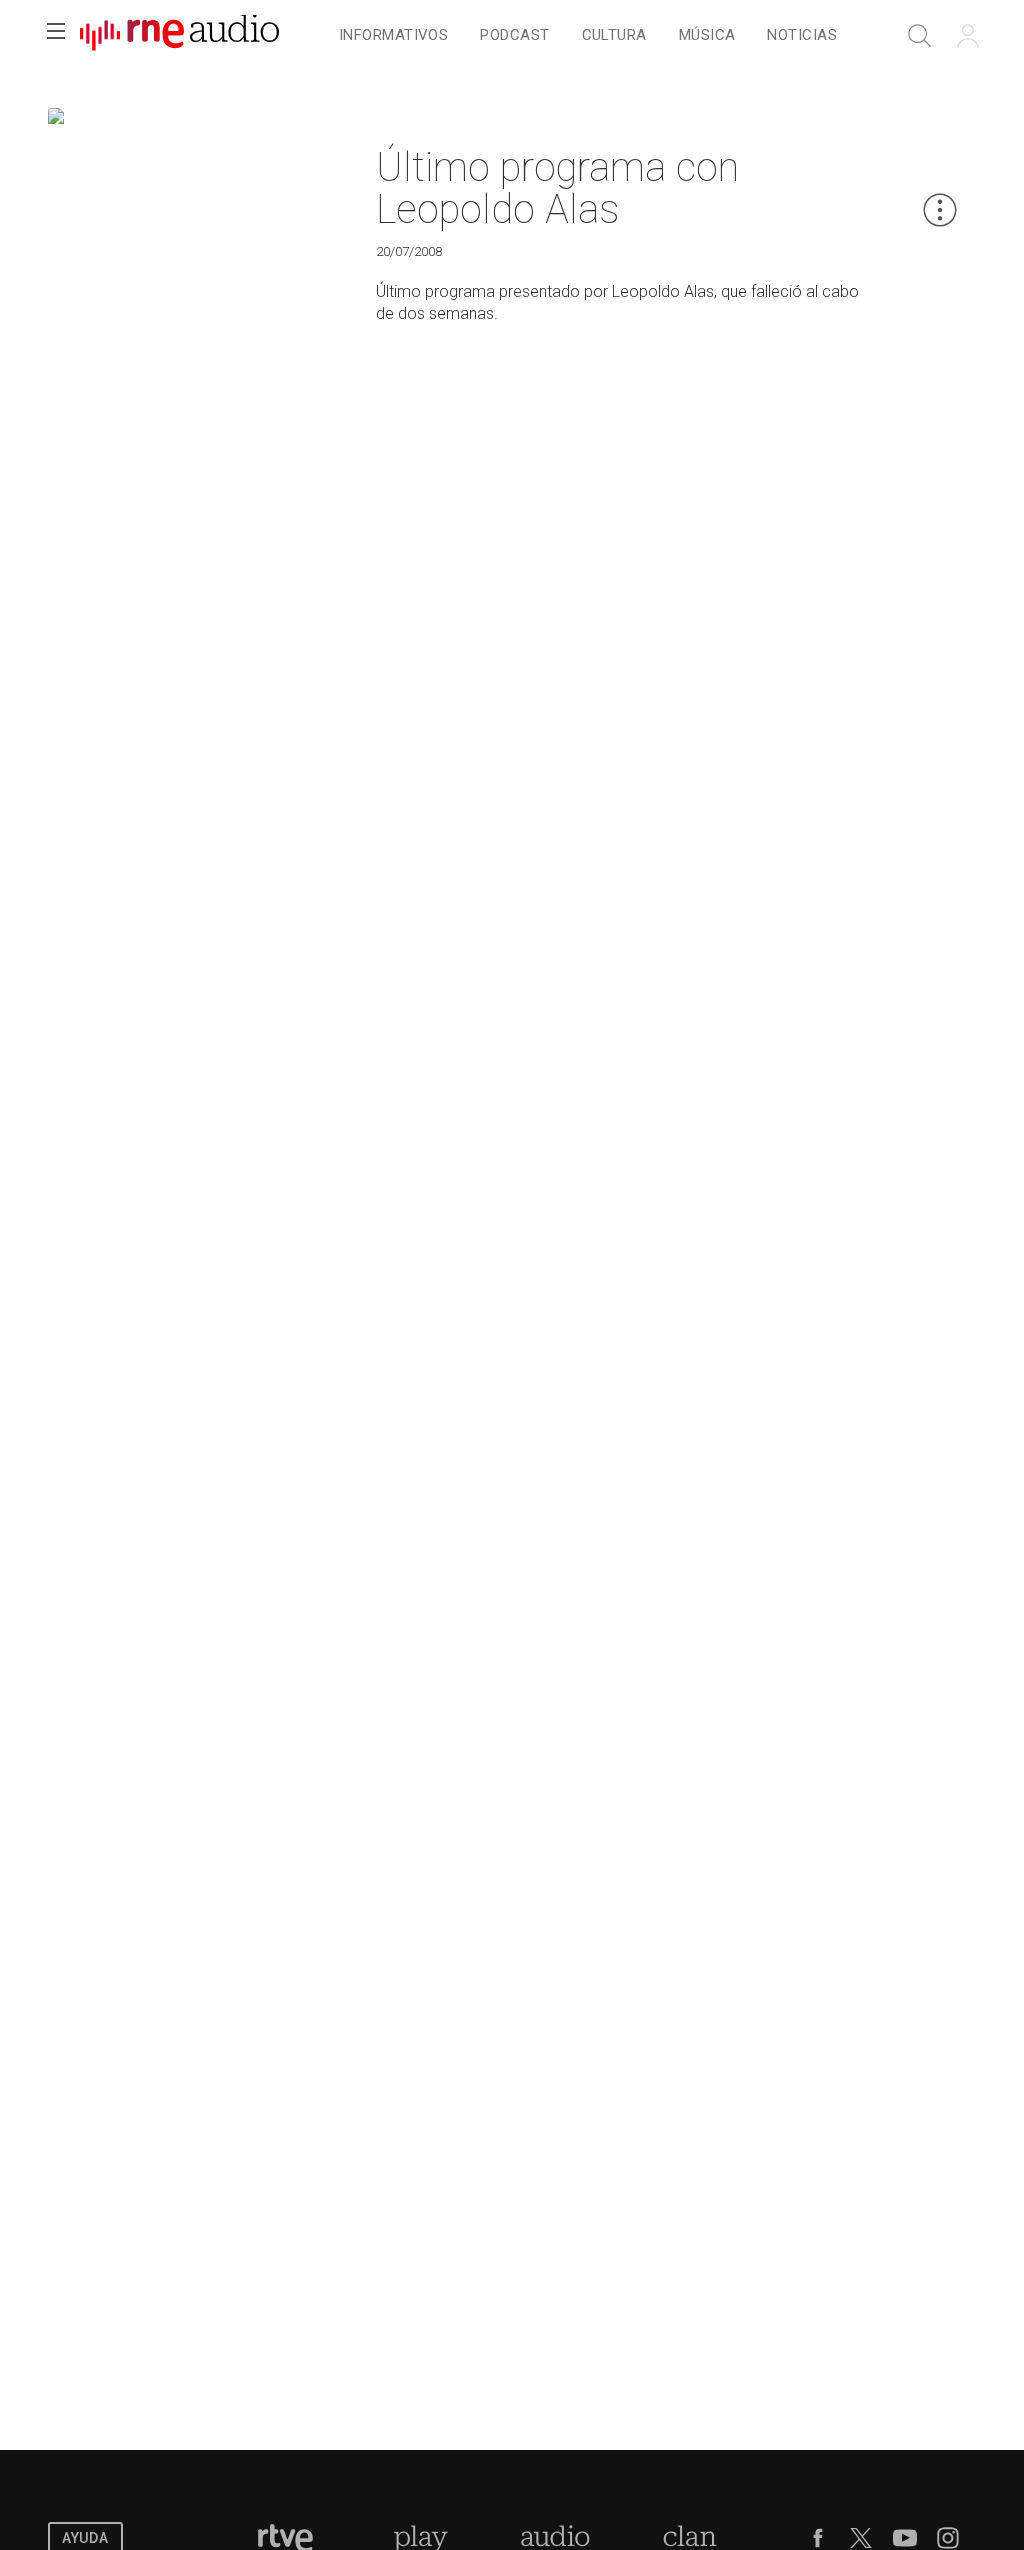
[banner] (180, 36)
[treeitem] (393, 36)
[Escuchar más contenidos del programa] (628, 121)
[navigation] (588, 36)
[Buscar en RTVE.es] (920, 36)
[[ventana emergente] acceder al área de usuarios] (968, 36)
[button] (56, 36)
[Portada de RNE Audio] (179, 36)
